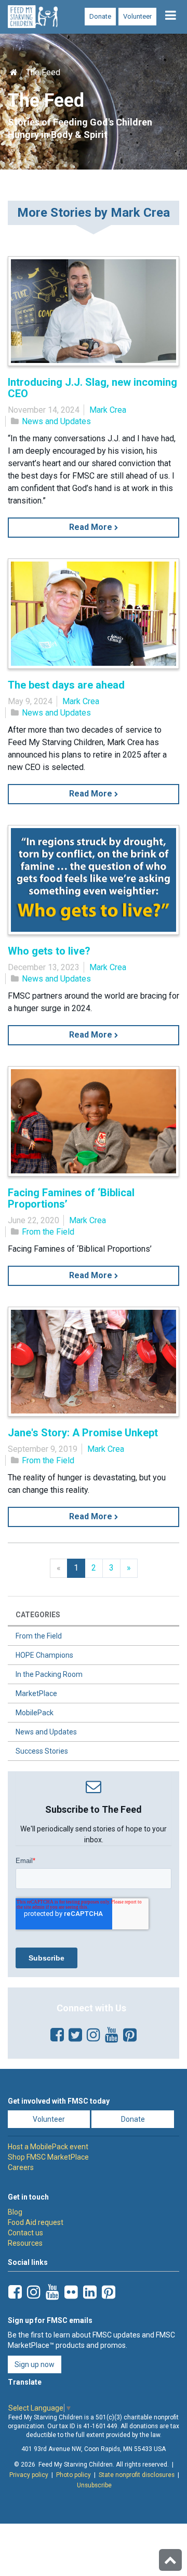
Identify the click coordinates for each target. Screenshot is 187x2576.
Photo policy (74, 2475)
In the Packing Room (49, 1674)
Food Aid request (36, 2222)
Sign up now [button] (35, 2364)
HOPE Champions (44, 1655)
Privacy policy (29, 2475)
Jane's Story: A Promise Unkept (83, 1433)
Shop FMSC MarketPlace (48, 2157)
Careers (21, 2167)
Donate (100, 16)
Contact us (25, 2233)
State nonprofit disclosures (137, 2475)
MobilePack (35, 1713)
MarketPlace (36, 1693)
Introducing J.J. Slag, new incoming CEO (92, 388)
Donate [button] (133, 2119)
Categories (38, 1615)
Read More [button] (92, 527)
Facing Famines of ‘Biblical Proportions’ (71, 1198)
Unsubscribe (94, 2485)
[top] (170, 2560)
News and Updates (56, 421)
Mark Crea (108, 410)
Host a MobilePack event (48, 2147)
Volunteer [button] (49, 2119)
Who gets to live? (49, 951)
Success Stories (42, 1751)
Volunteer (137, 16)
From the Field (48, 1232)
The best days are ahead (66, 685)
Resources (25, 2243)
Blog (15, 2212)
